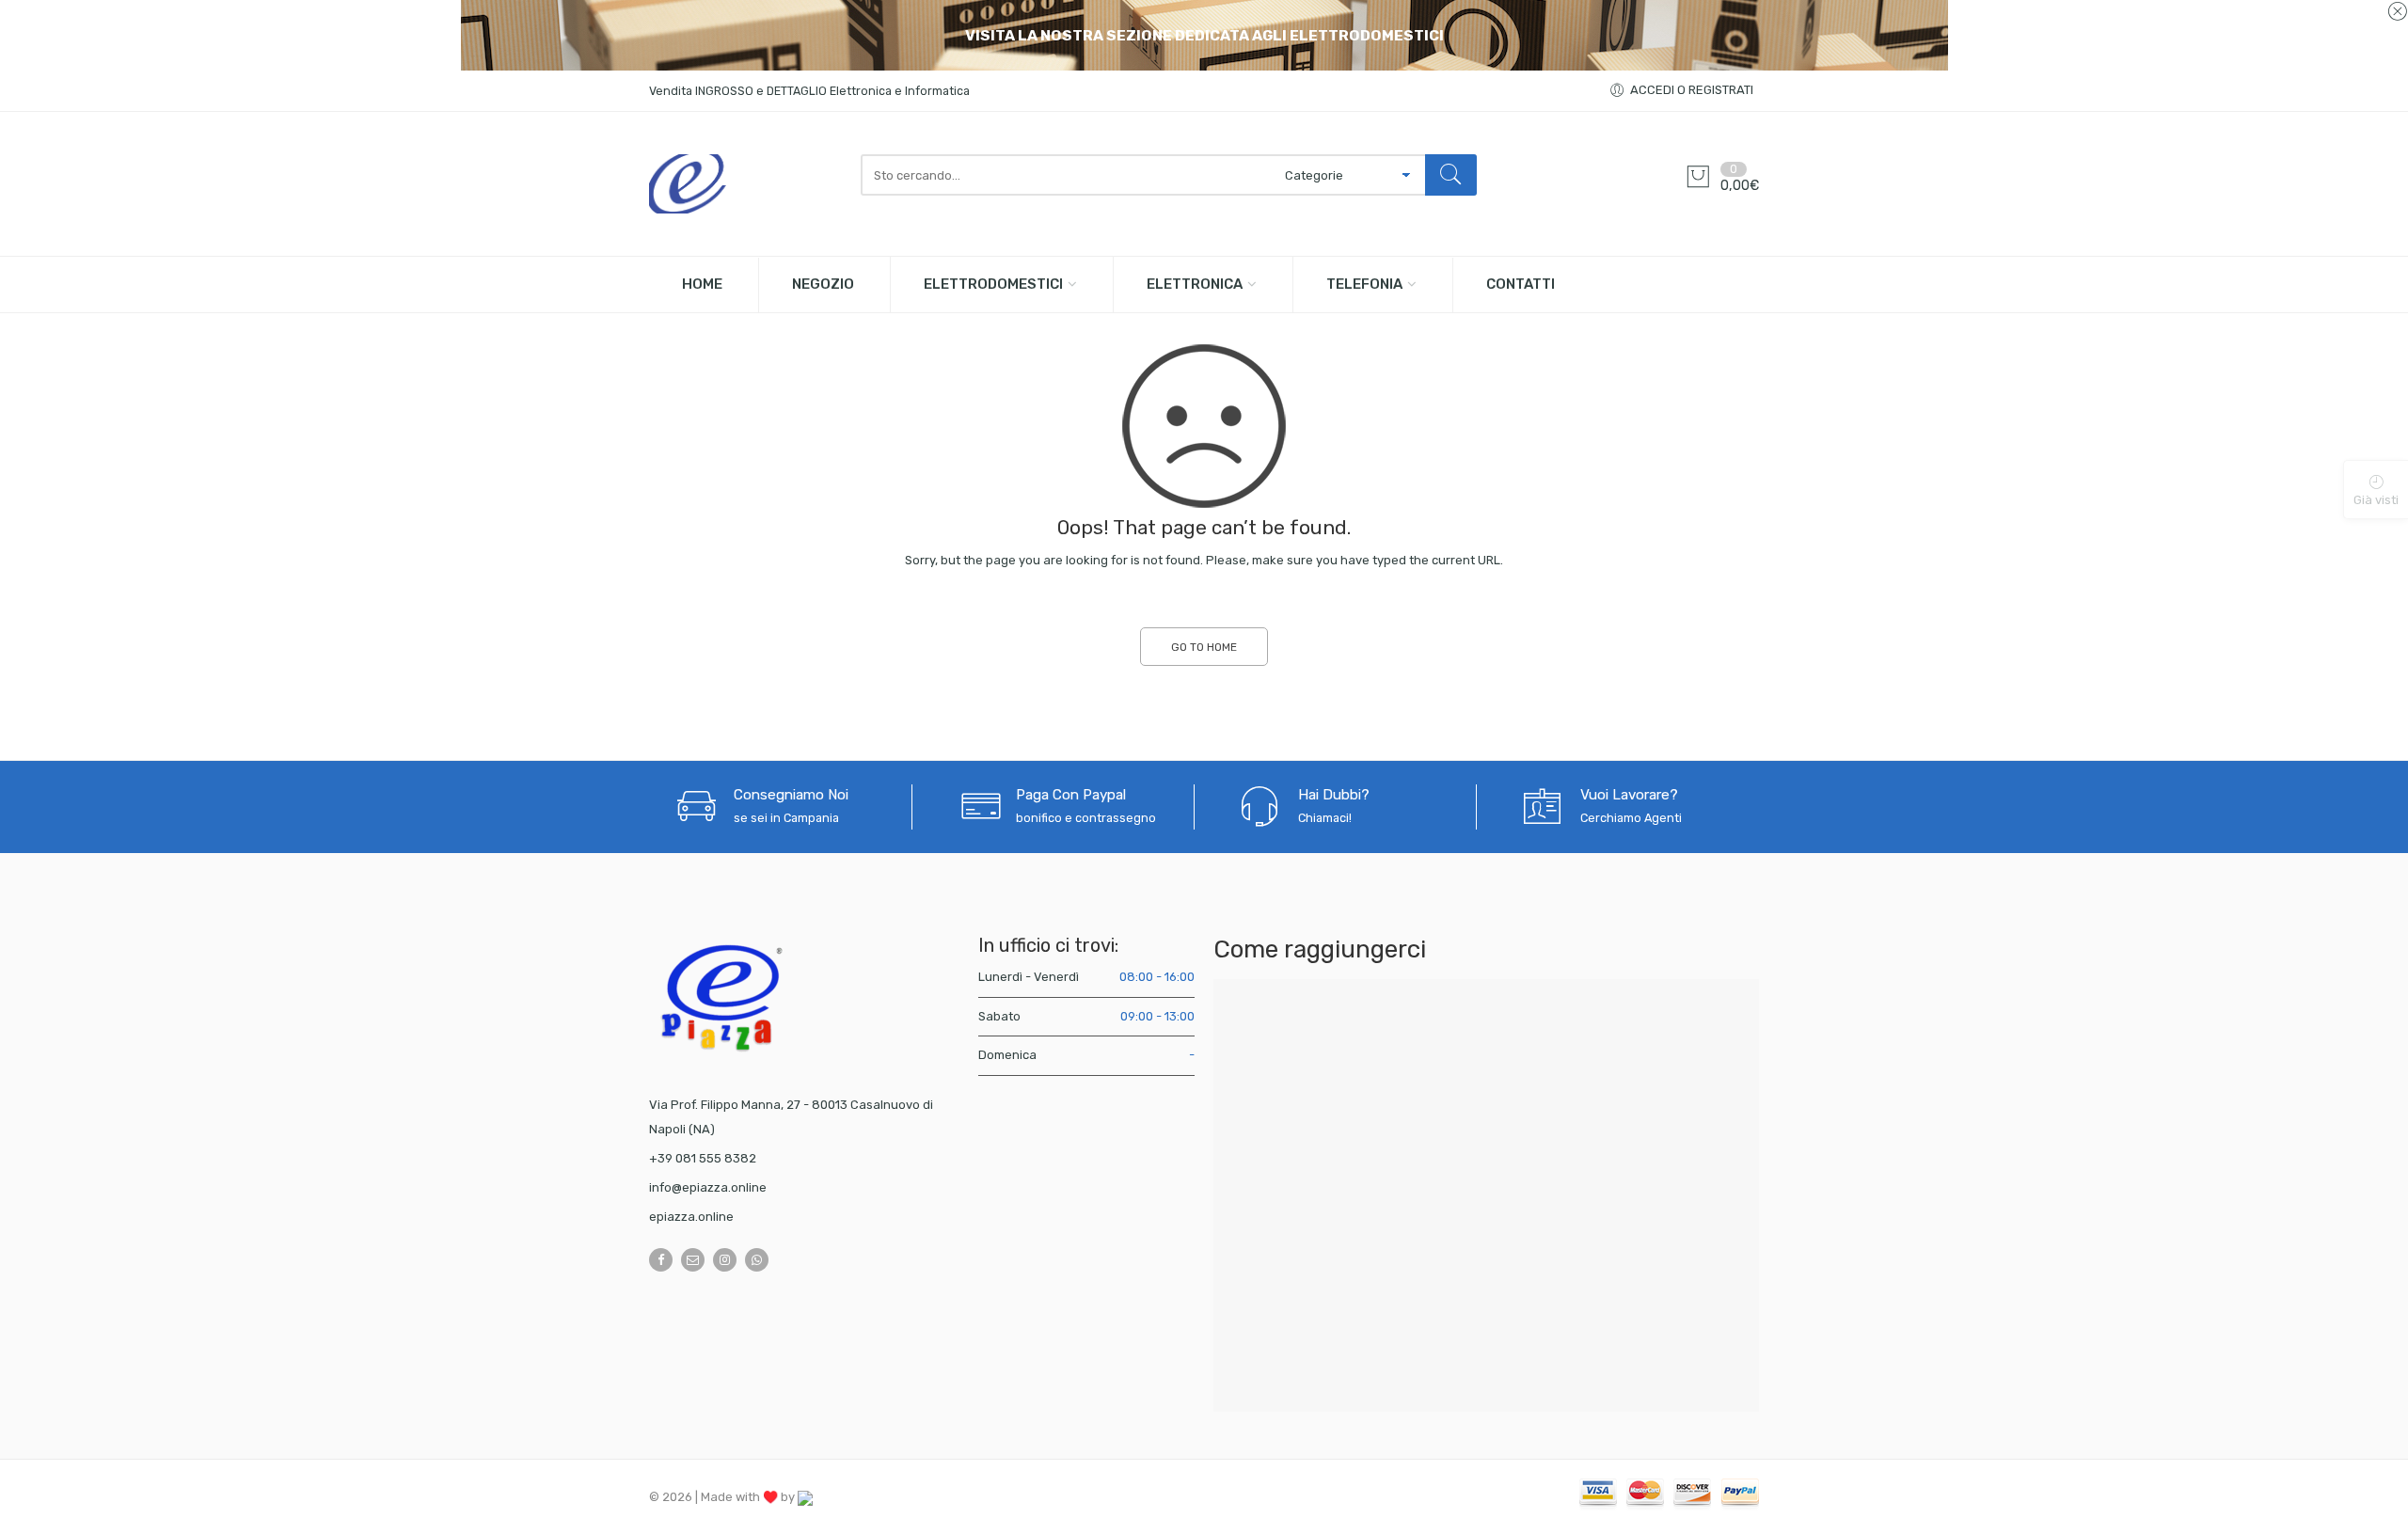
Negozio (823, 284)
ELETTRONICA (1195, 284)
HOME (702, 284)
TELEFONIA (1364, 284)
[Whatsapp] (757, 1260)
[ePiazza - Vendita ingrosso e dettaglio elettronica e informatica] (745, 184)
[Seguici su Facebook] (661, 1260)
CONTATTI (1521, 284)
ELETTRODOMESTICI (993, 284)
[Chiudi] (2397, 12)
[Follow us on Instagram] (725, 1260)
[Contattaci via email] (693, 1260)
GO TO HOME (1204, 647)
